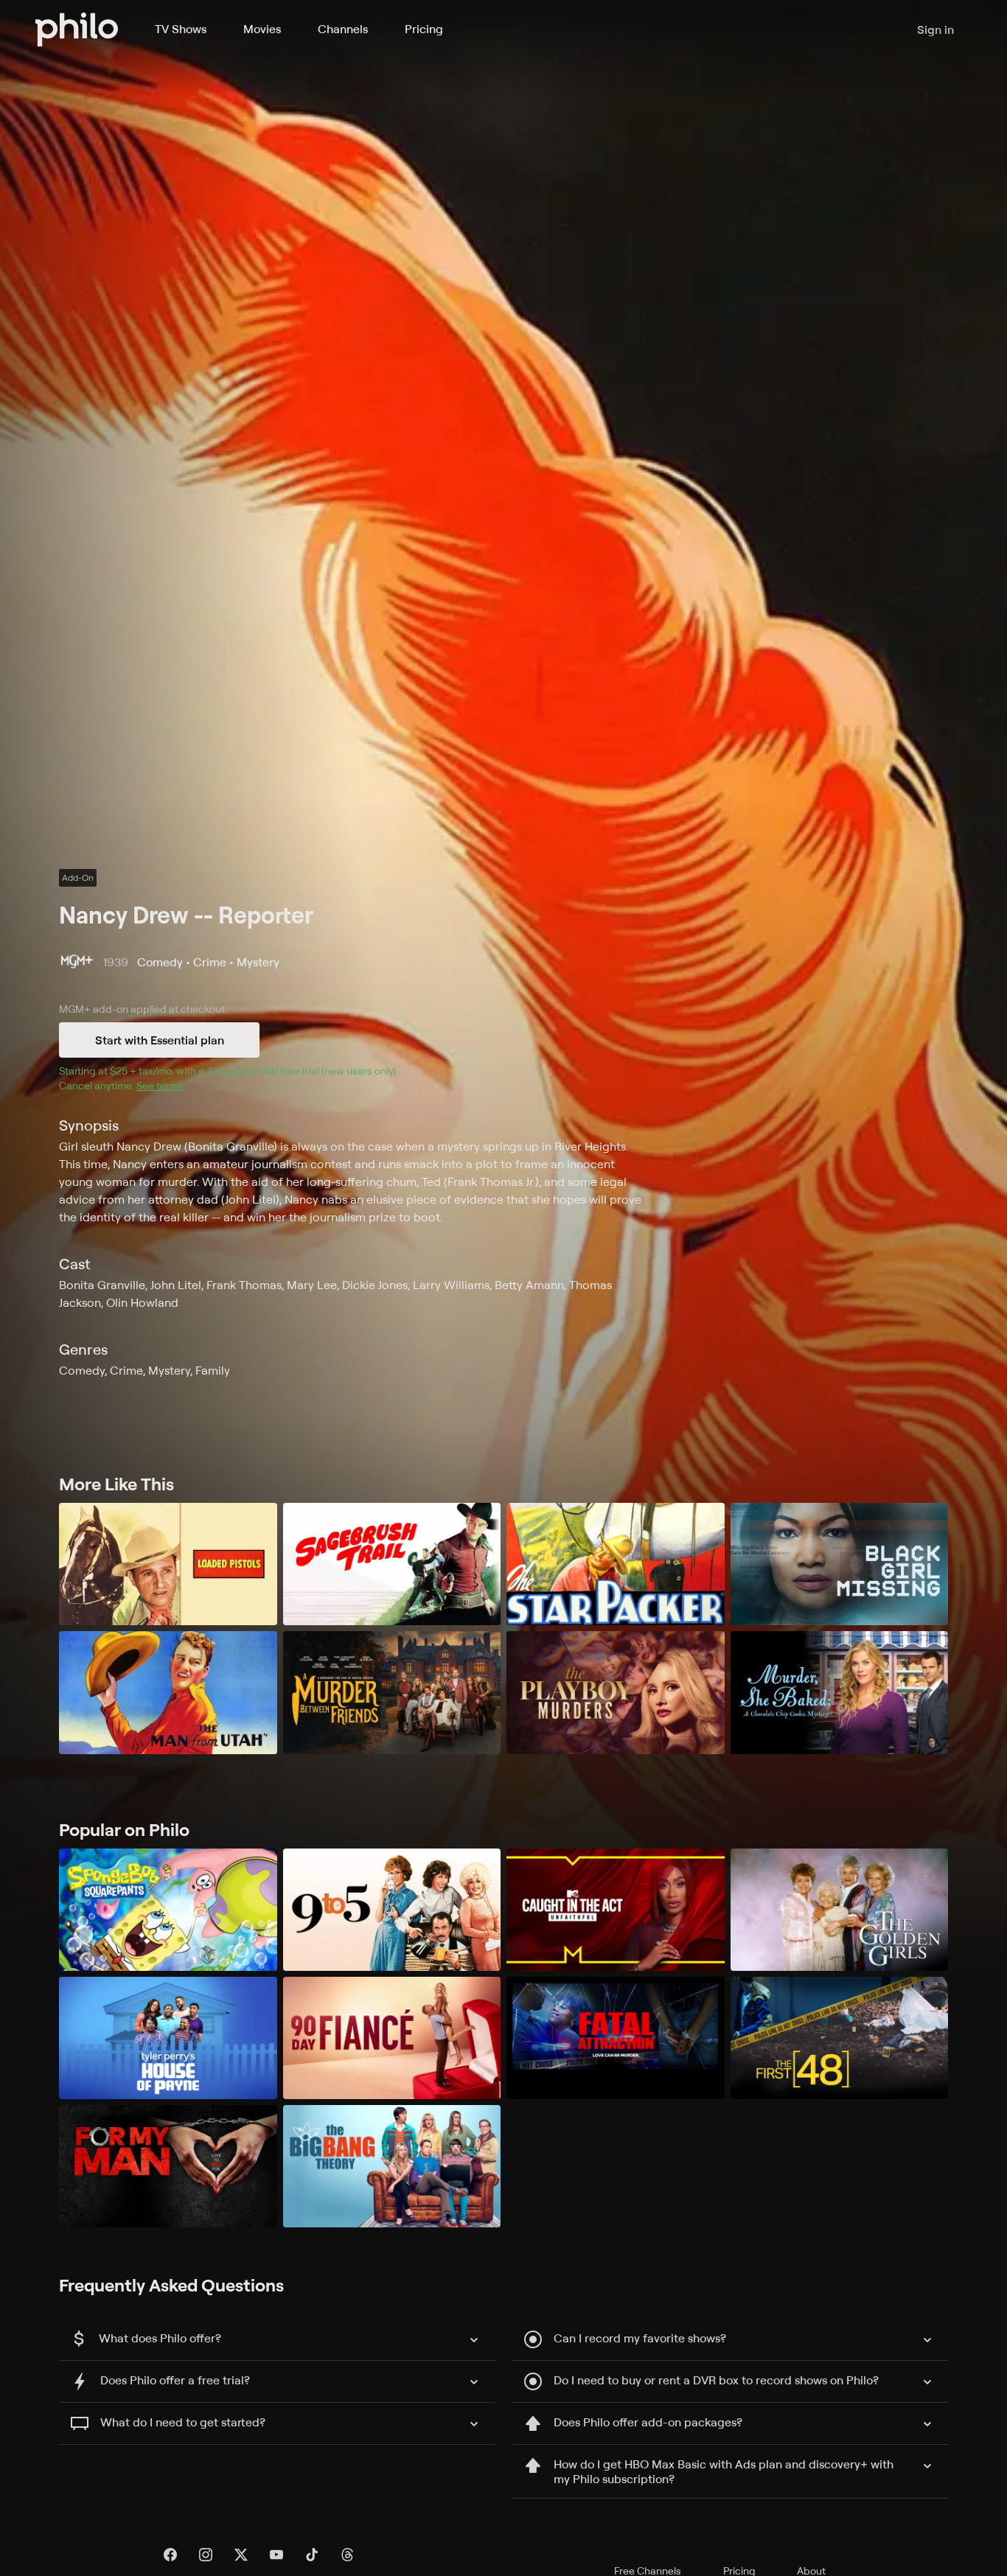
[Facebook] (170, 2555)
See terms (160, 1085)
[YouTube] (276, 2555)
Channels (343, 29)
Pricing (424, 29)
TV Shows (181, 29)
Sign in (935, 29)
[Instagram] (206, 2555)
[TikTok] (312, 2555)
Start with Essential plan (160, 1040)
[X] (241, 2555)
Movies (262, 29)
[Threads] (347, 2555)
